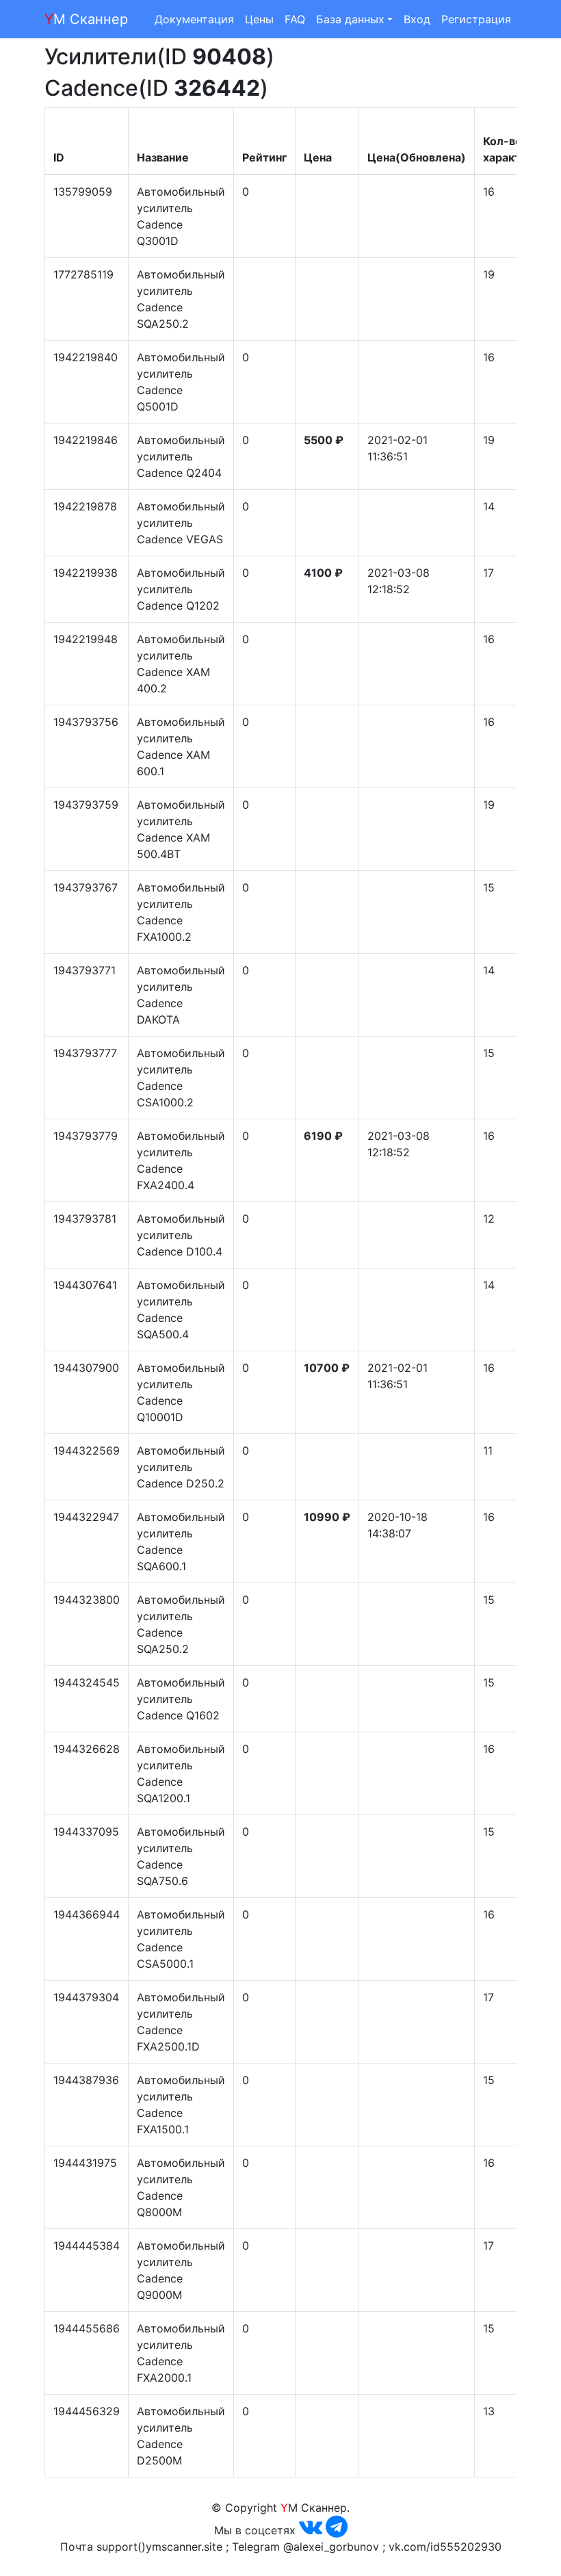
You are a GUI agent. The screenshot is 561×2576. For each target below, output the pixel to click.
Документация (194, 19)
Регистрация (476, 19)
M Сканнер (86, 19)
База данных (350, 19)
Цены (259, 19)
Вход (417, 19)
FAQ (295, 19)
